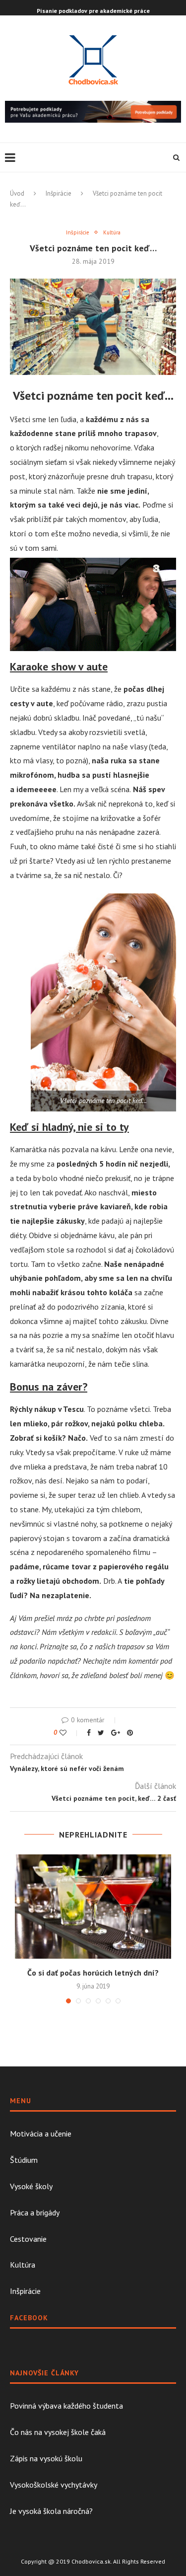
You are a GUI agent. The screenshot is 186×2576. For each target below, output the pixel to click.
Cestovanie (28, 2239)
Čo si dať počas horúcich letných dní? (93, 1973)
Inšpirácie (59, 193)
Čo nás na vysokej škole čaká (58, 2432)
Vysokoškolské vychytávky (54, 2485)
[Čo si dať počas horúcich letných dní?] (93, 1907)
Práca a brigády (35, 2212)
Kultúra (112, 233)
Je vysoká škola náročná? (51, 2511)
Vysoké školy (31, 2186)
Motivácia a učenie (41, 2134)
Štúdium (24, 2160)
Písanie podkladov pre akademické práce (93, 11)
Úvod (17, 193)
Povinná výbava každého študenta (66, 2406)
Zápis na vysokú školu (46, 2458)
